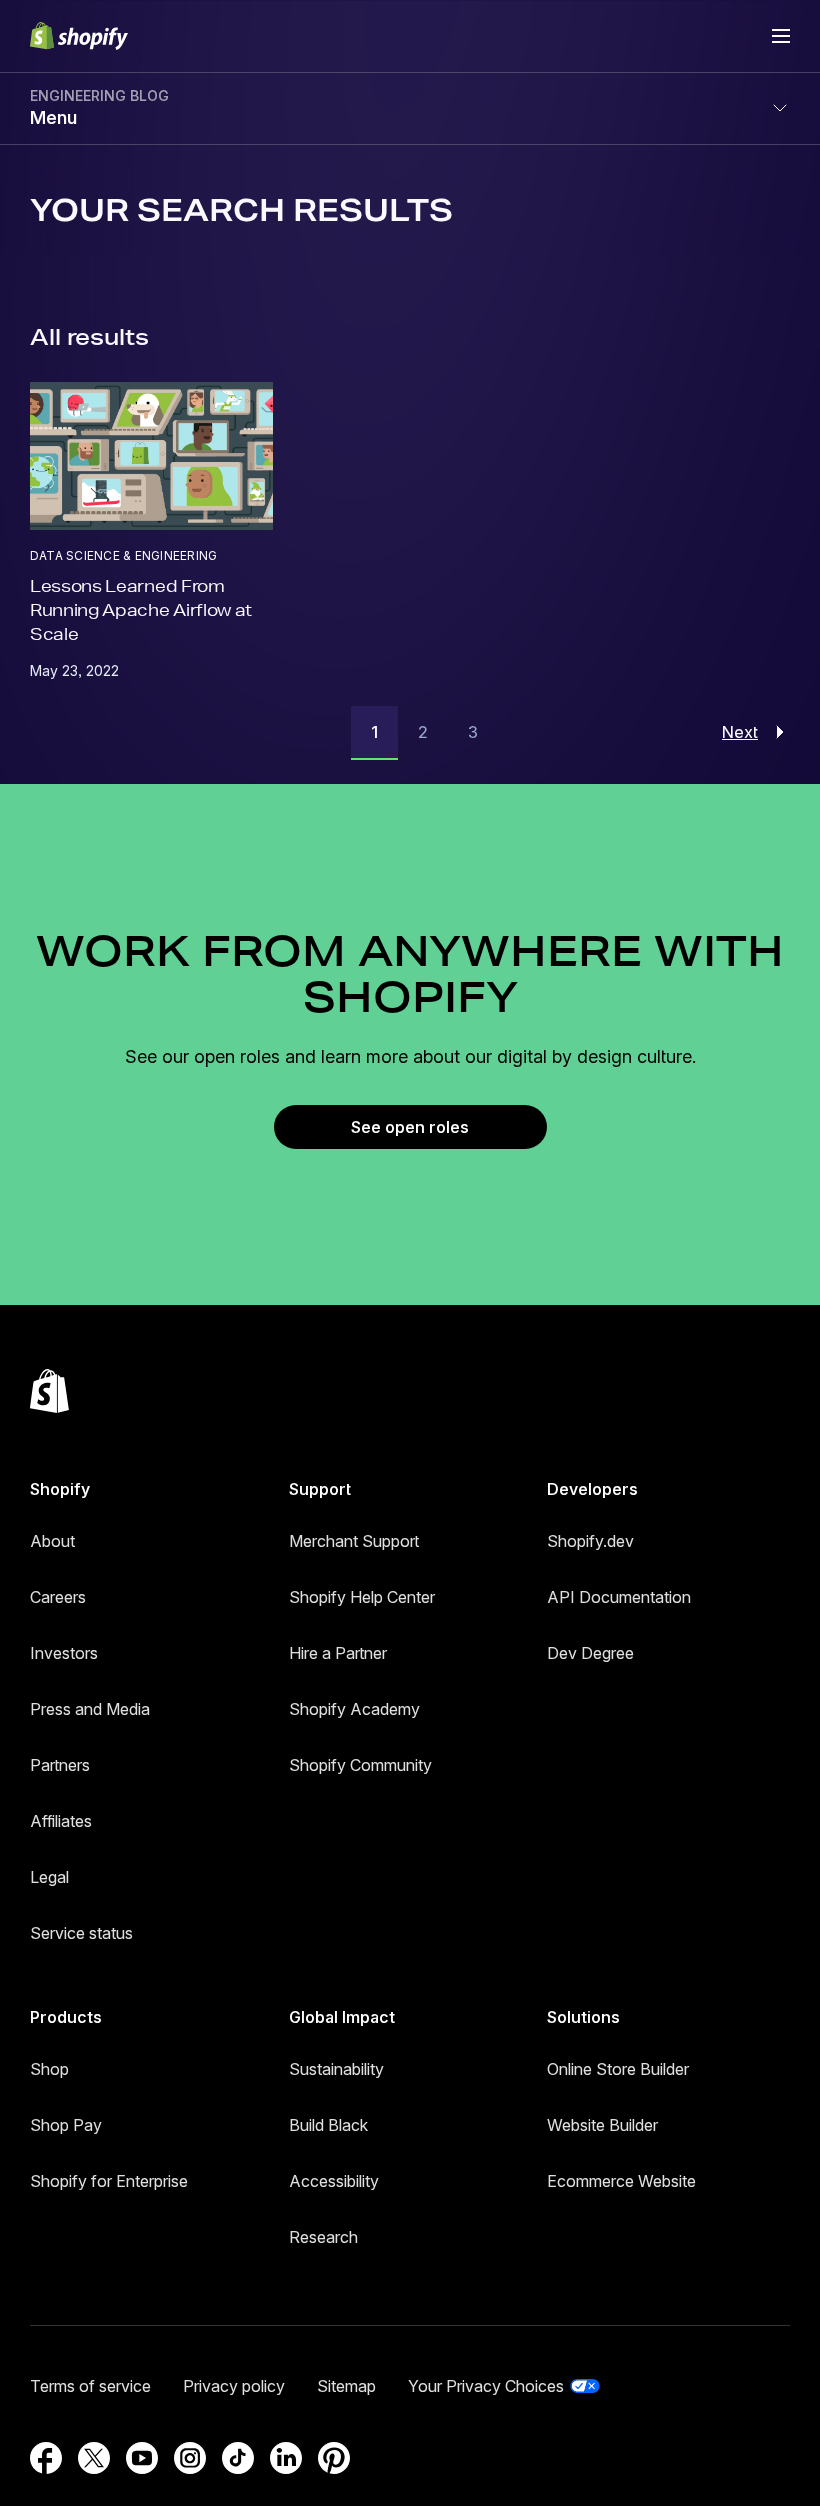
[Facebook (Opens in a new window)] (46, 2458)
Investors (64, 1653)
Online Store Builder (618, 2069)
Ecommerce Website (621, 2181)
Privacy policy (234, 2386)
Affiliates (61, 1821)
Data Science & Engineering (123, 555)
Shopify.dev (590, 1541)
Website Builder (602, 2125)
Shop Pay (66, 2125)
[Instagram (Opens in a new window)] (190, 2458)
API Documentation (619, 1597)
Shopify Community (360, 1765)
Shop (49, 2069)
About (52, 1541)
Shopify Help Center (362, 1597)
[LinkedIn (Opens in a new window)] (286, 2458)
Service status (81, 1933)
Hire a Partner (338, 1653)
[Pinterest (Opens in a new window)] (334, 2458)
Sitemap (346, 2386)
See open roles (410, 1127)
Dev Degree (590, 1653)
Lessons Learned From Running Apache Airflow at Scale (141, 609)
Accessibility (334, 2181)
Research (323, 2237)
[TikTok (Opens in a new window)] (238, 2458)
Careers (58, 1597)
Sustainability (336, 2069)
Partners (60, 1765)
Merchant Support (354, 1541)
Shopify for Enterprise (109, 2181)
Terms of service (90, 2386)
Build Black (328, 2125)
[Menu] (781, 36)
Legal (49, 1877)
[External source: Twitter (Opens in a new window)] (94, 2458)
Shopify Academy (354, 1709)
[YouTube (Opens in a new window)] (142, 2458)
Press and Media (90, 1709)
